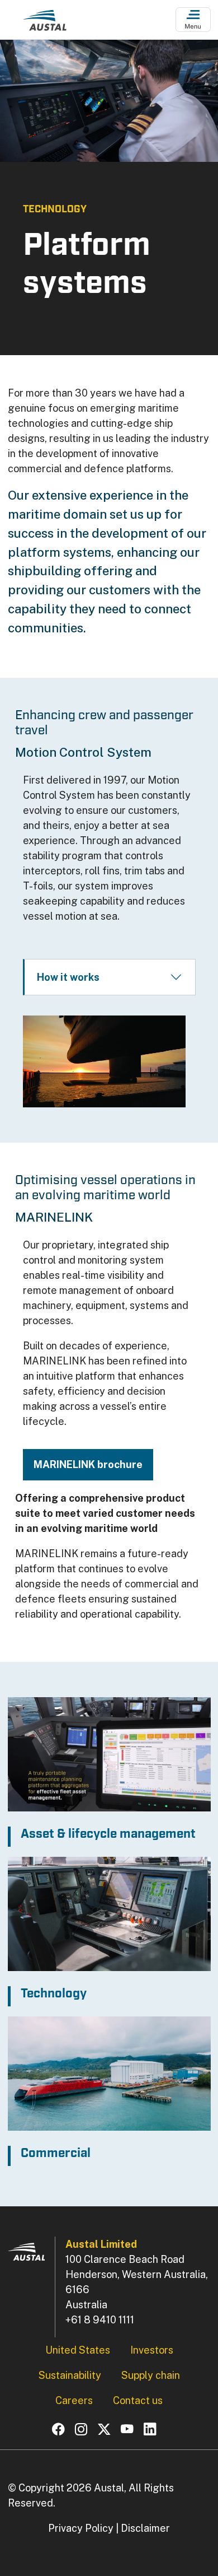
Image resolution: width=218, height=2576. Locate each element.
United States (78, 2350)
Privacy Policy (81, 2528)
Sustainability (70, 2375)
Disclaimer (145, 2528)
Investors (152, 2350)
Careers (74, 2400)
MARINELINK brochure (88, 1464)
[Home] (45, 23)
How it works (68, 977)
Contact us (138, 2400)
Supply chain (151, 2375)
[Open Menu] (193, 20)
